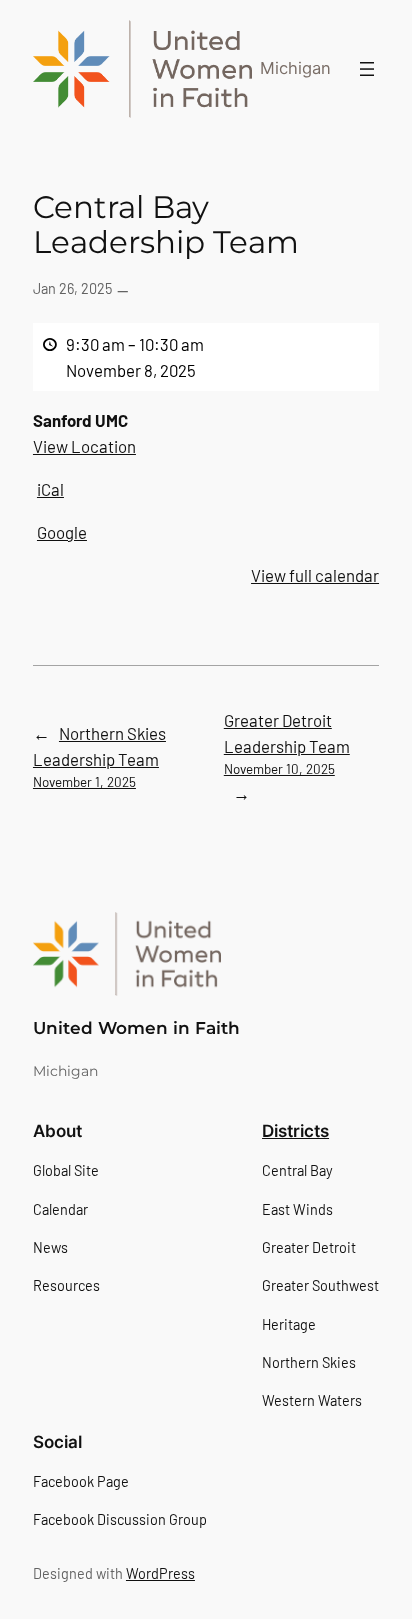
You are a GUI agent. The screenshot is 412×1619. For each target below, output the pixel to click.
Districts (295, 1131)
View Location (84, 446)
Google (62, 532)
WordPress (160, 1573)
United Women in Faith (136, 1028)
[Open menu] (367, 69)
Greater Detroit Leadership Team (287, 743)
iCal (50, 489)
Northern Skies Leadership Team (99, 756)
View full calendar (315, 575)
